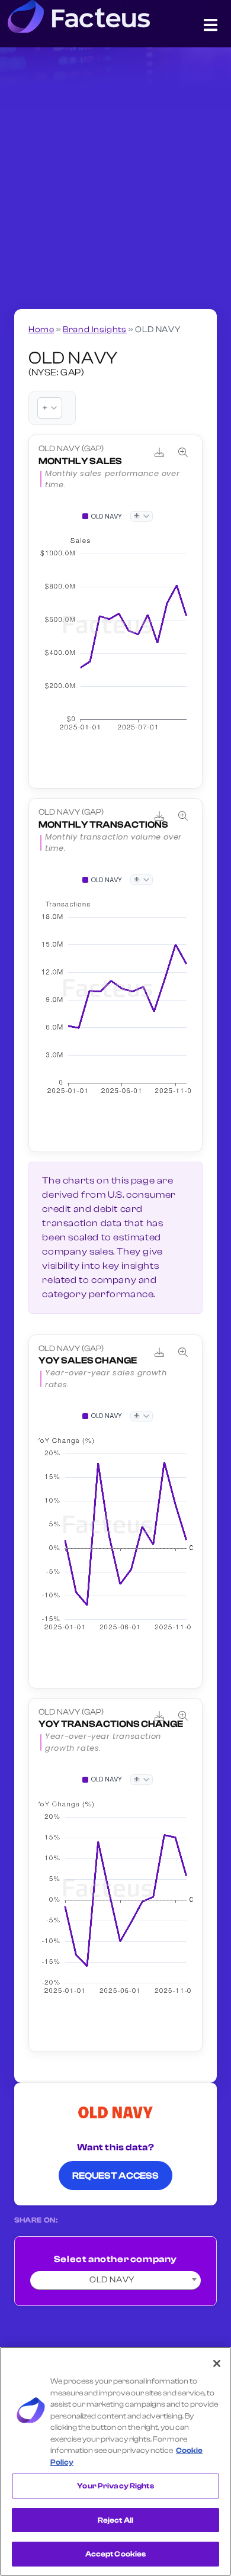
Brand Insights (94, 329)
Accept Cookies (116, 2554)
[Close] (217, 2363)
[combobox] (115, 2281)
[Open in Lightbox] (183, 452)
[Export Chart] (159, 452)
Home (41, 329)
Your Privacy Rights (115, 2486)
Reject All (115, 2520)
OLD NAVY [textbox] (112, 2280)
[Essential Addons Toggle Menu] (211, 27)
